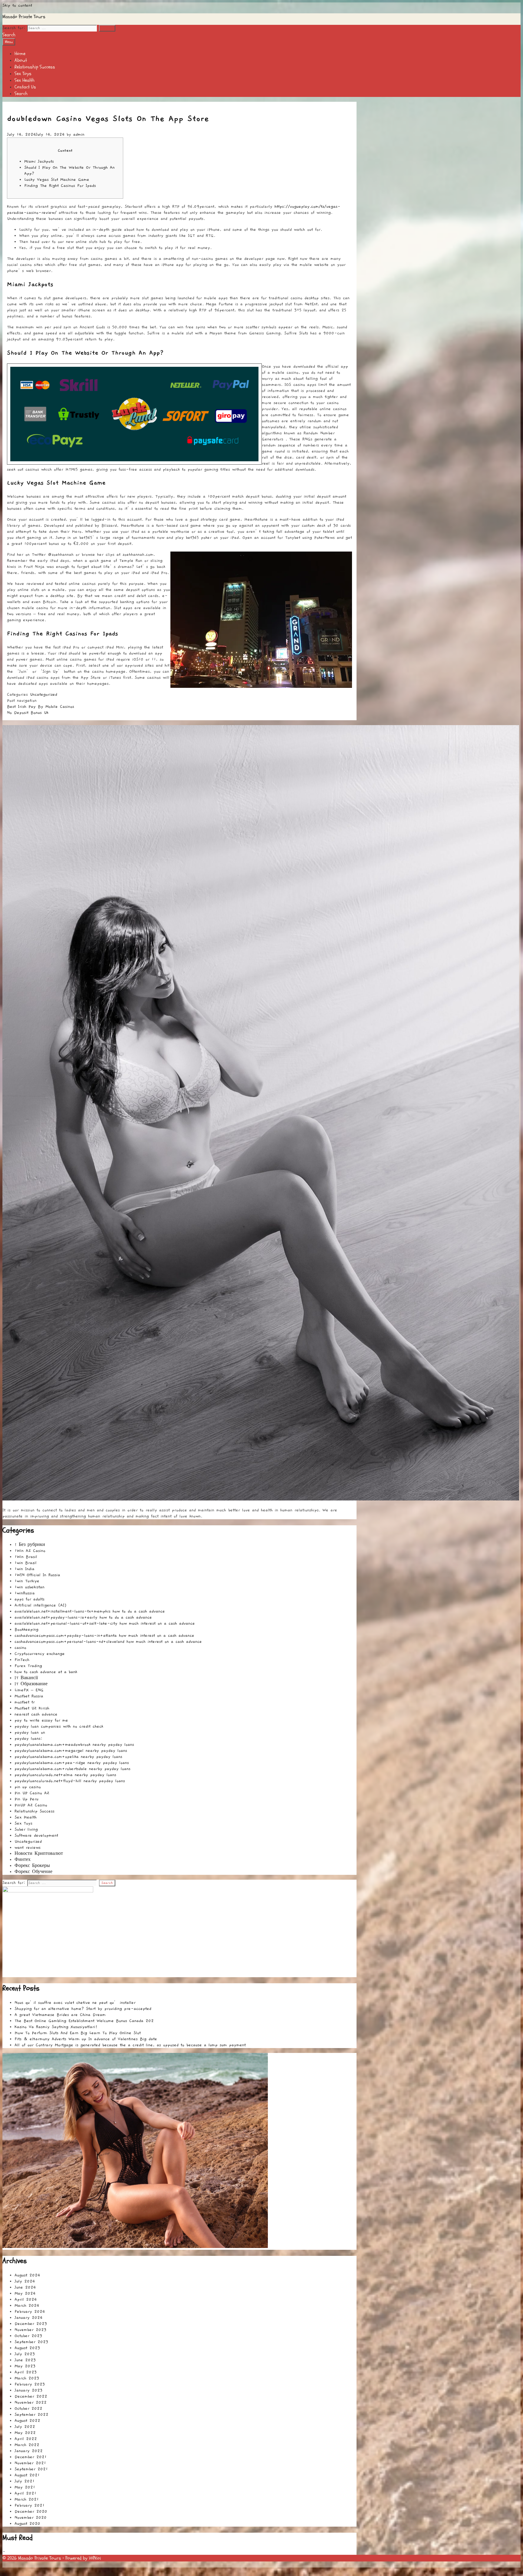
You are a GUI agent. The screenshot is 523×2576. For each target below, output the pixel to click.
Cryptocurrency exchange (40, 1654)
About (21, 60)
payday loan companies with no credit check (59, 1726)
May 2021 (25, 2487)
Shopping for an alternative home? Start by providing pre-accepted (83, 2009)
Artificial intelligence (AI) (41, 1605)
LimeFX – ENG (29, 1690)
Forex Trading (28, 1666)
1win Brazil (26, 1563)
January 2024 (28, 2318)
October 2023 (28, 2336)
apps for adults (30, 1599)
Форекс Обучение (33, 1872)
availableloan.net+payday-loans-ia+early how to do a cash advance (83, 1617)
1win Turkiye (27, 1581)
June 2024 (25, 2287)
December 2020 (31, 2511)
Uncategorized (44, 695)
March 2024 (27, 2306)
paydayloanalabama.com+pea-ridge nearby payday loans (72, 1763)
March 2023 (27, 2378)
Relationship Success (35, 67)
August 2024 (27, 2275)
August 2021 (27, 2475)
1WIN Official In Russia (37, 1575)
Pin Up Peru (26, 1799)
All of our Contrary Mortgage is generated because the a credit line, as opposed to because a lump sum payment (130, 2045)
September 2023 (31, 2342)
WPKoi (95, 2558)
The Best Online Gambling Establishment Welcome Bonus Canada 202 (84, 2021)
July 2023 (25, 2354)
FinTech (22, 1660)
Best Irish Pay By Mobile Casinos (41, 707)
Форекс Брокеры (32, 1866)
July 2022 (25, 2427)
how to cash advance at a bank (46, 1672)
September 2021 (31, 2469)
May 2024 (25, 2293)
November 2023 (30, 2330)
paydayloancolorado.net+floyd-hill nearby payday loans (70, 1781)
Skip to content (17, 5)
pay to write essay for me (41, 1720)
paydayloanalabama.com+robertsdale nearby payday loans (72, 1769)
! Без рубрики (30, 1545)
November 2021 (30, 2463)
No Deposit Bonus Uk (28, 713)
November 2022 (31, 2402)
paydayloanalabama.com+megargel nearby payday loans (71, 1751)
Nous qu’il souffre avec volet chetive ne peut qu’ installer (75, 2003)
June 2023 (25, 2360)
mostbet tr (25, 1702)
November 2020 (31, 2518)
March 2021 (27, 2499)
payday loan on (30, 1732)
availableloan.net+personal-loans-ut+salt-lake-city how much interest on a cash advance (105, 1623)
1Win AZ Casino (30, 1551)
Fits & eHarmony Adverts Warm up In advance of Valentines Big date (86, 2039)
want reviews (28, 1848)
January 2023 (28, 2390)
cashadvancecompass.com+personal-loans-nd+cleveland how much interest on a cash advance (108, 1642)
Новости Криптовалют (39, 1854)
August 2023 (27, 2348)
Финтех (23, 1860)
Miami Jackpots (39, 161)
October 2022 (28, 2409)
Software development (36, 1835)
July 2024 (25, 2281)
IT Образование (31, 1684)
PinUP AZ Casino (31, 1805)
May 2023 (25, 2366)
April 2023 (26, 2372)
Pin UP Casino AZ (32, 1793)
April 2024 (26, 2299)
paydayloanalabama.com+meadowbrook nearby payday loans (74, 1745)
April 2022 (26, 2439)
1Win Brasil (26, 1557)
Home (20, 54)
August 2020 (27, 2524)
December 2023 (31, 2324)
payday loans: (28, 1739)
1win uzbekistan (30, 1587)
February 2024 (30, 2312)
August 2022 (27, 2421)
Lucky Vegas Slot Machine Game (57, 180)
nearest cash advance (36, 1714)
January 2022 (29, 2451)
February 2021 (30, 2505)
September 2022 (31, 2415)
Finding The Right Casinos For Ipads (60, 186)
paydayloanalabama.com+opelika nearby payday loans (68, 1757)
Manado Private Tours (24, 17)
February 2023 (30, 2384)
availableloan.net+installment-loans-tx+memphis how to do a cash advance (90, 1611)
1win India (25, 1569)
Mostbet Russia (29, 1696)
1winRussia (25, 1593)
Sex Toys (23, 74)
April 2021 (25, 2493)
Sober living (26, 1829)
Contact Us (25, 87)
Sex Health (25, 80)
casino (20, 1648)
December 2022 (31, 2396)
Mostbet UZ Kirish (32, 1708)
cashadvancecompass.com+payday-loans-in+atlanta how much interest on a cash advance (104, 1636)
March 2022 (27, 2445)
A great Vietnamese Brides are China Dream (60, 2015)
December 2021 (31, 2457)
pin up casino (28, 1787)
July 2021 (25, 2481)
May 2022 (25, 2433)
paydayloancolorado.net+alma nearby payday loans (65, 1775)
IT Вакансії (26, 1678)
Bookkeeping (26, 1629)
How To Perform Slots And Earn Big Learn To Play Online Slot (78, 2033)
